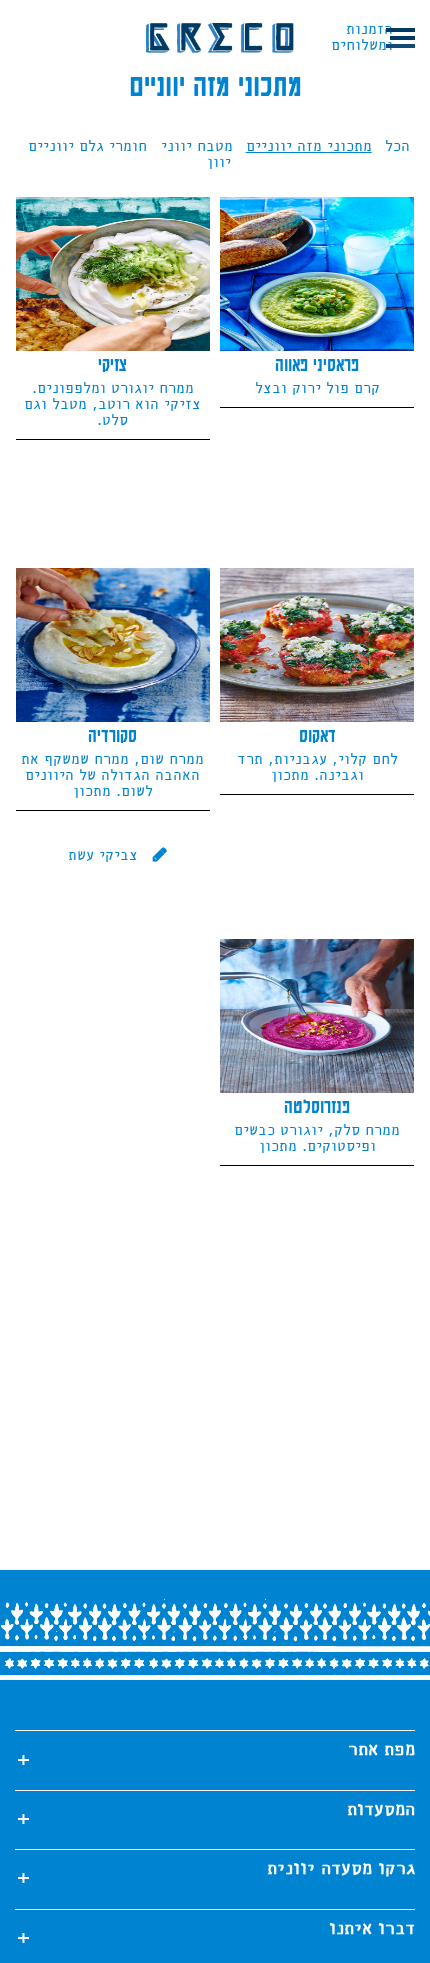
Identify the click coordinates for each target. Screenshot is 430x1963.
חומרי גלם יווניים (87, 147)
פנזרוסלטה (317, 1108)
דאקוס (317, 737)
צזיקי (112, 366)
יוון (219, 163)
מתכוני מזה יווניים (309, 147)
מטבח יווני (197, 147)
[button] (404, 38)
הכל (397, 147)
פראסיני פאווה (317, 366)
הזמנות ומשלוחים (362, 38)
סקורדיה (112, 737)
